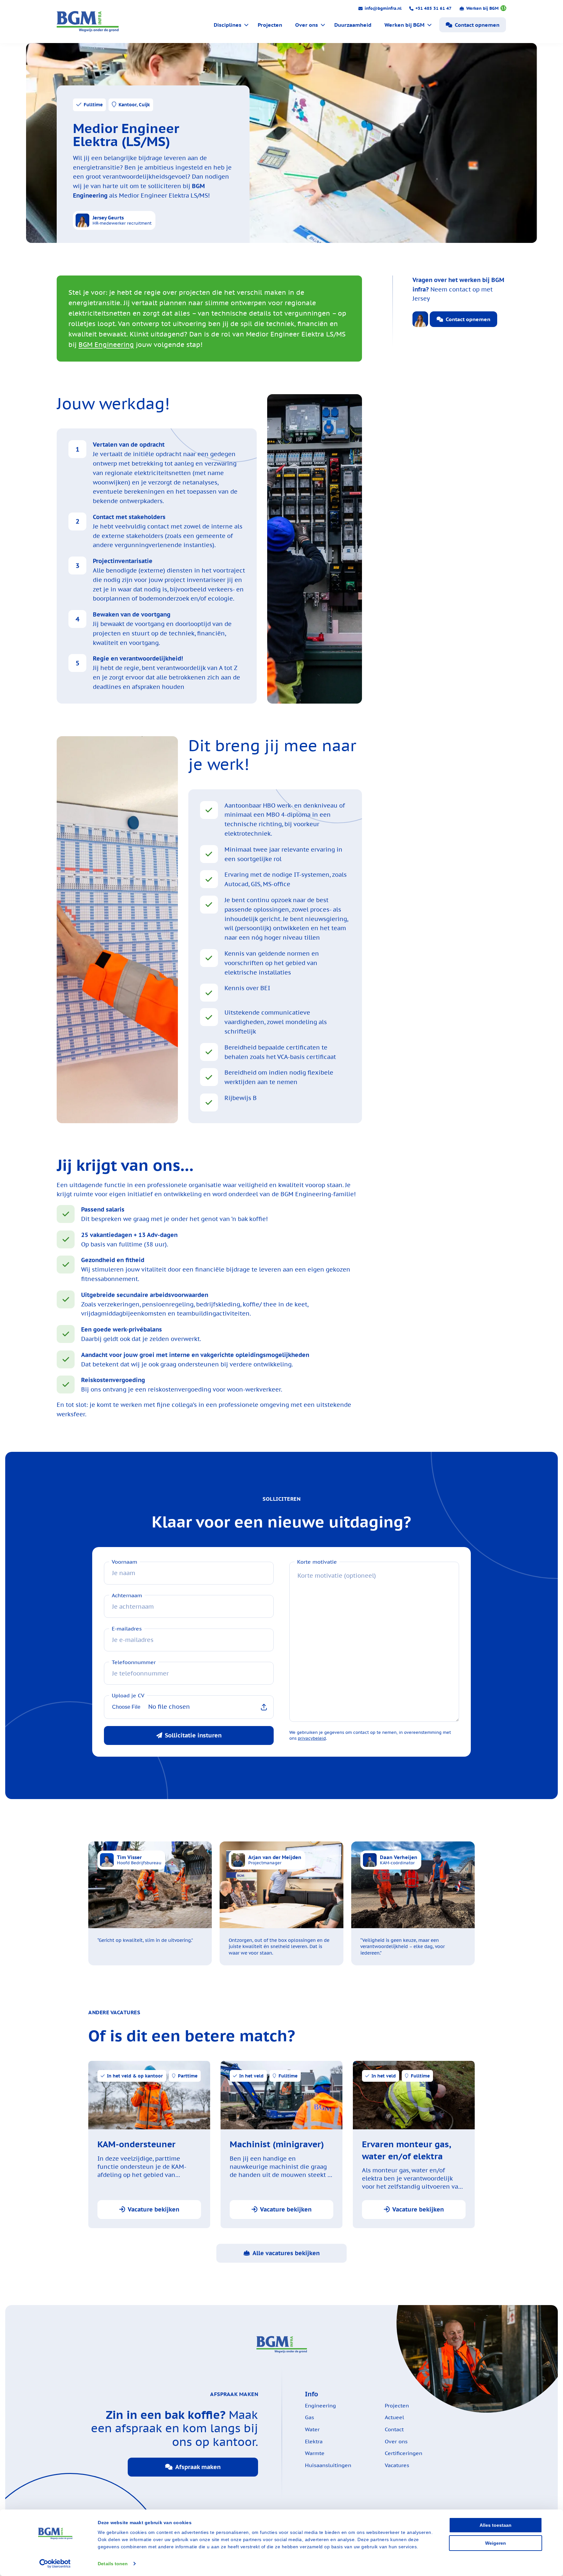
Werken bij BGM (486, 8)
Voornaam (124, 1562)
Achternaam (127, 1595)
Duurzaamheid (353, 25)
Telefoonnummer (134, 1662)
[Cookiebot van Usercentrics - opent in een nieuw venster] (55, 2564)
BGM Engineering (106, 345)
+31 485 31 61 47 (433, 8)
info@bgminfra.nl (383, 8)
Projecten (270, 25)
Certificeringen (404, 2453)
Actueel (394, 2417)
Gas (310, 2417)
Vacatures (397, 2465)
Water (312, 2429)
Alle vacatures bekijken (286, 2253)
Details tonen (113, 2564)
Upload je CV (128, 1696)
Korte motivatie (317, 1562)
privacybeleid (312, 1738)
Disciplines (228, 25)
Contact (394, 2429)
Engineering (320, 2405)
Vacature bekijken (153, 2209)
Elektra (314, 2441)
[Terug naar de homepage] (88, 22)
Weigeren (496, 2543)
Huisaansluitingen (328, 2465)
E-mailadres (127, 1629)
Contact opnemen (477, 25)
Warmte (315, 2453)
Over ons (307, 25)
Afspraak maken (198, 2467)
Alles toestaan (496, 2525)
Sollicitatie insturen (193, 1735)
